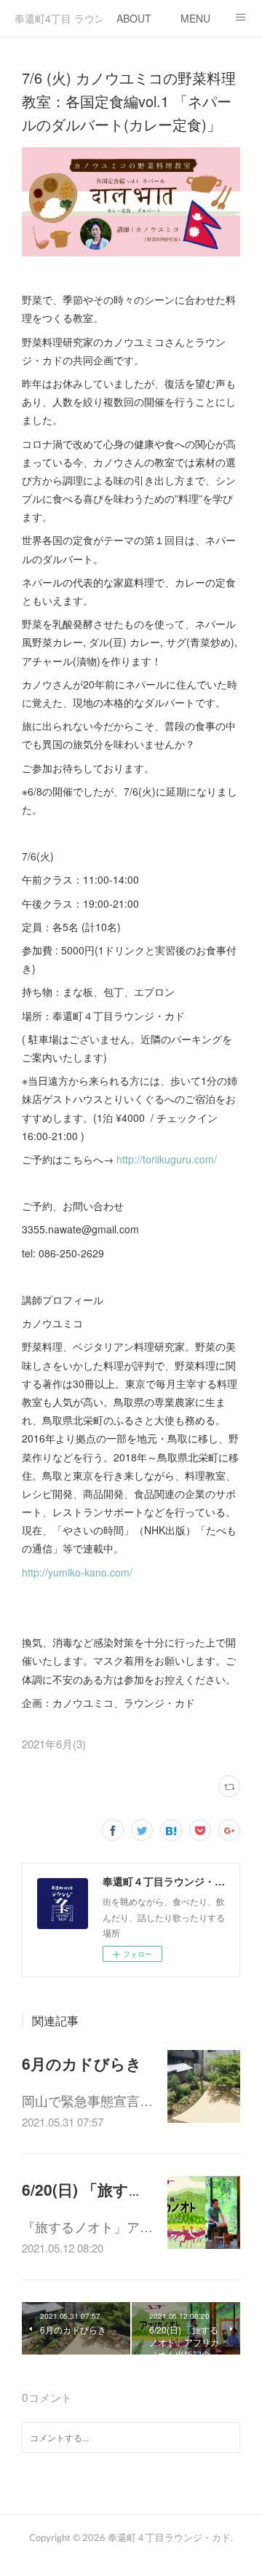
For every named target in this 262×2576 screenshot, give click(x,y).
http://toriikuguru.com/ (167, 1159)
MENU (195, 18)
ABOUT (134, 18)
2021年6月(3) (54, 1744)
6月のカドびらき (82, 2063)
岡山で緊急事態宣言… (87, 2100)
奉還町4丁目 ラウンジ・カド (58, 18)
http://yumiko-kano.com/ (77, 1572)
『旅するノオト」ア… (87, 2226)
